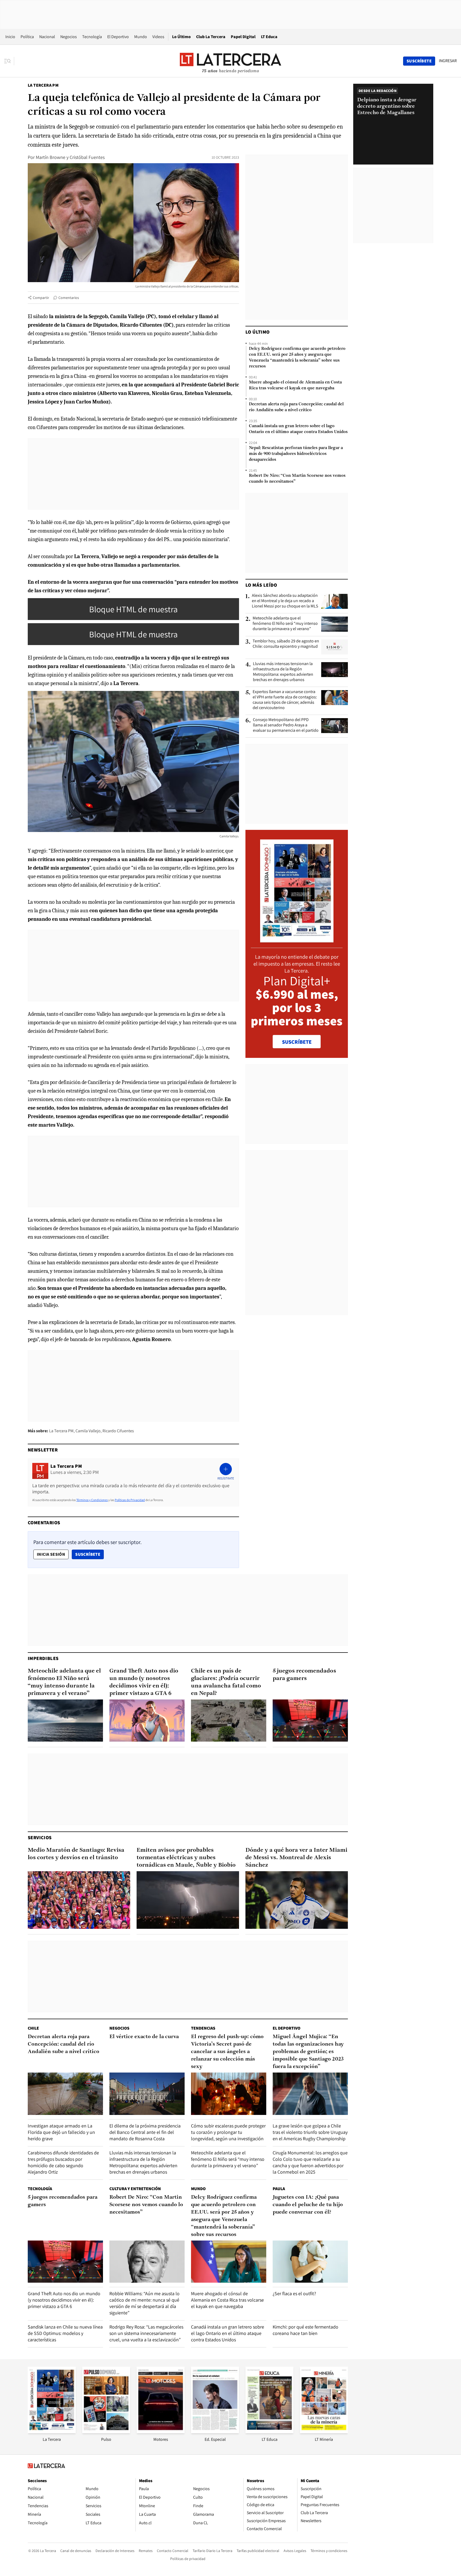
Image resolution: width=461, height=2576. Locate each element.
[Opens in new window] (161, 2432)
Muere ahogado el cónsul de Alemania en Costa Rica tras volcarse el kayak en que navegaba (295, 385)
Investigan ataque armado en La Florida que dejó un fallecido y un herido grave (61, 2132)
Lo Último (181, 37)
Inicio (10, 37)
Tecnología (92, 37)
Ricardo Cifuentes (118, 1431)
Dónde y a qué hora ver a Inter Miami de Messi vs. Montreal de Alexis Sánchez (296, 1858)
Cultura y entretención (135, 2189)
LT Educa (269, 37)
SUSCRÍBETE (297, 1042)
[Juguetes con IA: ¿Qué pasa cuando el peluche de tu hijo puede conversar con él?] (310, 2262)
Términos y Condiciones (92, 1500)
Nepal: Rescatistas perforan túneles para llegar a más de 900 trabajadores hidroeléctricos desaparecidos (296, 454)
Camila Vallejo (88, 1431)
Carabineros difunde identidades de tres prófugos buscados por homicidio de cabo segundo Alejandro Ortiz (63, 2162)
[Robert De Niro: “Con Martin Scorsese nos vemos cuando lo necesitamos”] (147, 2262)
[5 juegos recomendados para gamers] (310, 1721)
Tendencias (203, 2028)
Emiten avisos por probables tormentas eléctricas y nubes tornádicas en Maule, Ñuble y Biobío (186, 1858)
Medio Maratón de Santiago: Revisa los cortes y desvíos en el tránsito (76, 1854)
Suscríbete (89, 1554)
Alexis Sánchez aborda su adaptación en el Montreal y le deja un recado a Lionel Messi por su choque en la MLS (285, 601)
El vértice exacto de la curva (144, 2037)
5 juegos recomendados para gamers (304, 1675)
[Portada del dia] (297, 940)
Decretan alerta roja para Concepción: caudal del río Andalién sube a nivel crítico (296, 407)
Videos (158, 37)
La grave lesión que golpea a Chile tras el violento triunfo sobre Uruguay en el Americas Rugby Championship (310, 2132)
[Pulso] (106, 2432)
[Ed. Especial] (215, 2432)
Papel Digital (243, 37)
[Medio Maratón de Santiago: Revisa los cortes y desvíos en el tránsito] (79, 1900)
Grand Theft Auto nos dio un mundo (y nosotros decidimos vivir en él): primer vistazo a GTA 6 (144, 1682)
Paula (279, 2189)
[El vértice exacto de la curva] (147, 2094)
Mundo (141, 37)
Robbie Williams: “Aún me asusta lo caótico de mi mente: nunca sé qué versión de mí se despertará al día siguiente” (144, 2303)
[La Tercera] (52, 2432)
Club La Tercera (211, 37)
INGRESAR (448, 61)
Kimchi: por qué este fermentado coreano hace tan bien (305, 2330)
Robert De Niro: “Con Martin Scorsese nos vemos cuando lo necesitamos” (297, 479)
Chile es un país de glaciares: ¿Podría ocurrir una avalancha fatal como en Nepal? (226, 1682)
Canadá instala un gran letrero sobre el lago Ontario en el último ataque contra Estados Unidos (298, 429)
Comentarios (69, 298)
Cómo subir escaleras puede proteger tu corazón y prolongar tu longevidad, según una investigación (228, 2132)
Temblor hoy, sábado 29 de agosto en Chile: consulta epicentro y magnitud (286, 644)
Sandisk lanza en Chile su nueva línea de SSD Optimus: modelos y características (65, 2333)
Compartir (41, 298)
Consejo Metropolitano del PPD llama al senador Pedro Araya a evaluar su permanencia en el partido (286, 725)
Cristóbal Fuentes (87, 157)
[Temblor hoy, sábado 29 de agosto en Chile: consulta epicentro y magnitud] (335, 647)
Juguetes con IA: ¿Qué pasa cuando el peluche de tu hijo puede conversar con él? (308, 2205)
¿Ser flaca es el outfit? (294, 2293)
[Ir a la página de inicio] (230, 61)
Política (27, 37)
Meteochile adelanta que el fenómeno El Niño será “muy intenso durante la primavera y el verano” (285, 623)
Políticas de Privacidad (130, 1500)
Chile (33, 2028)
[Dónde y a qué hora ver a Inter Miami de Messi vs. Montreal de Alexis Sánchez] (297, 1900)
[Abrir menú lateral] (9, 61)
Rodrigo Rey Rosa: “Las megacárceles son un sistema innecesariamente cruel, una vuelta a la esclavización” (146, 2333)
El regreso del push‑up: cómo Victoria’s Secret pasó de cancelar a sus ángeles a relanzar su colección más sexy (227, 2052)
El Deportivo (118, 37)
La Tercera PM (43, 85)
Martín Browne (51, 157)
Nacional (47, 37)
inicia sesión (51, 1554)
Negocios (69, 37)
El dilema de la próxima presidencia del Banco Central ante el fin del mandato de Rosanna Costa (145, 2132)
